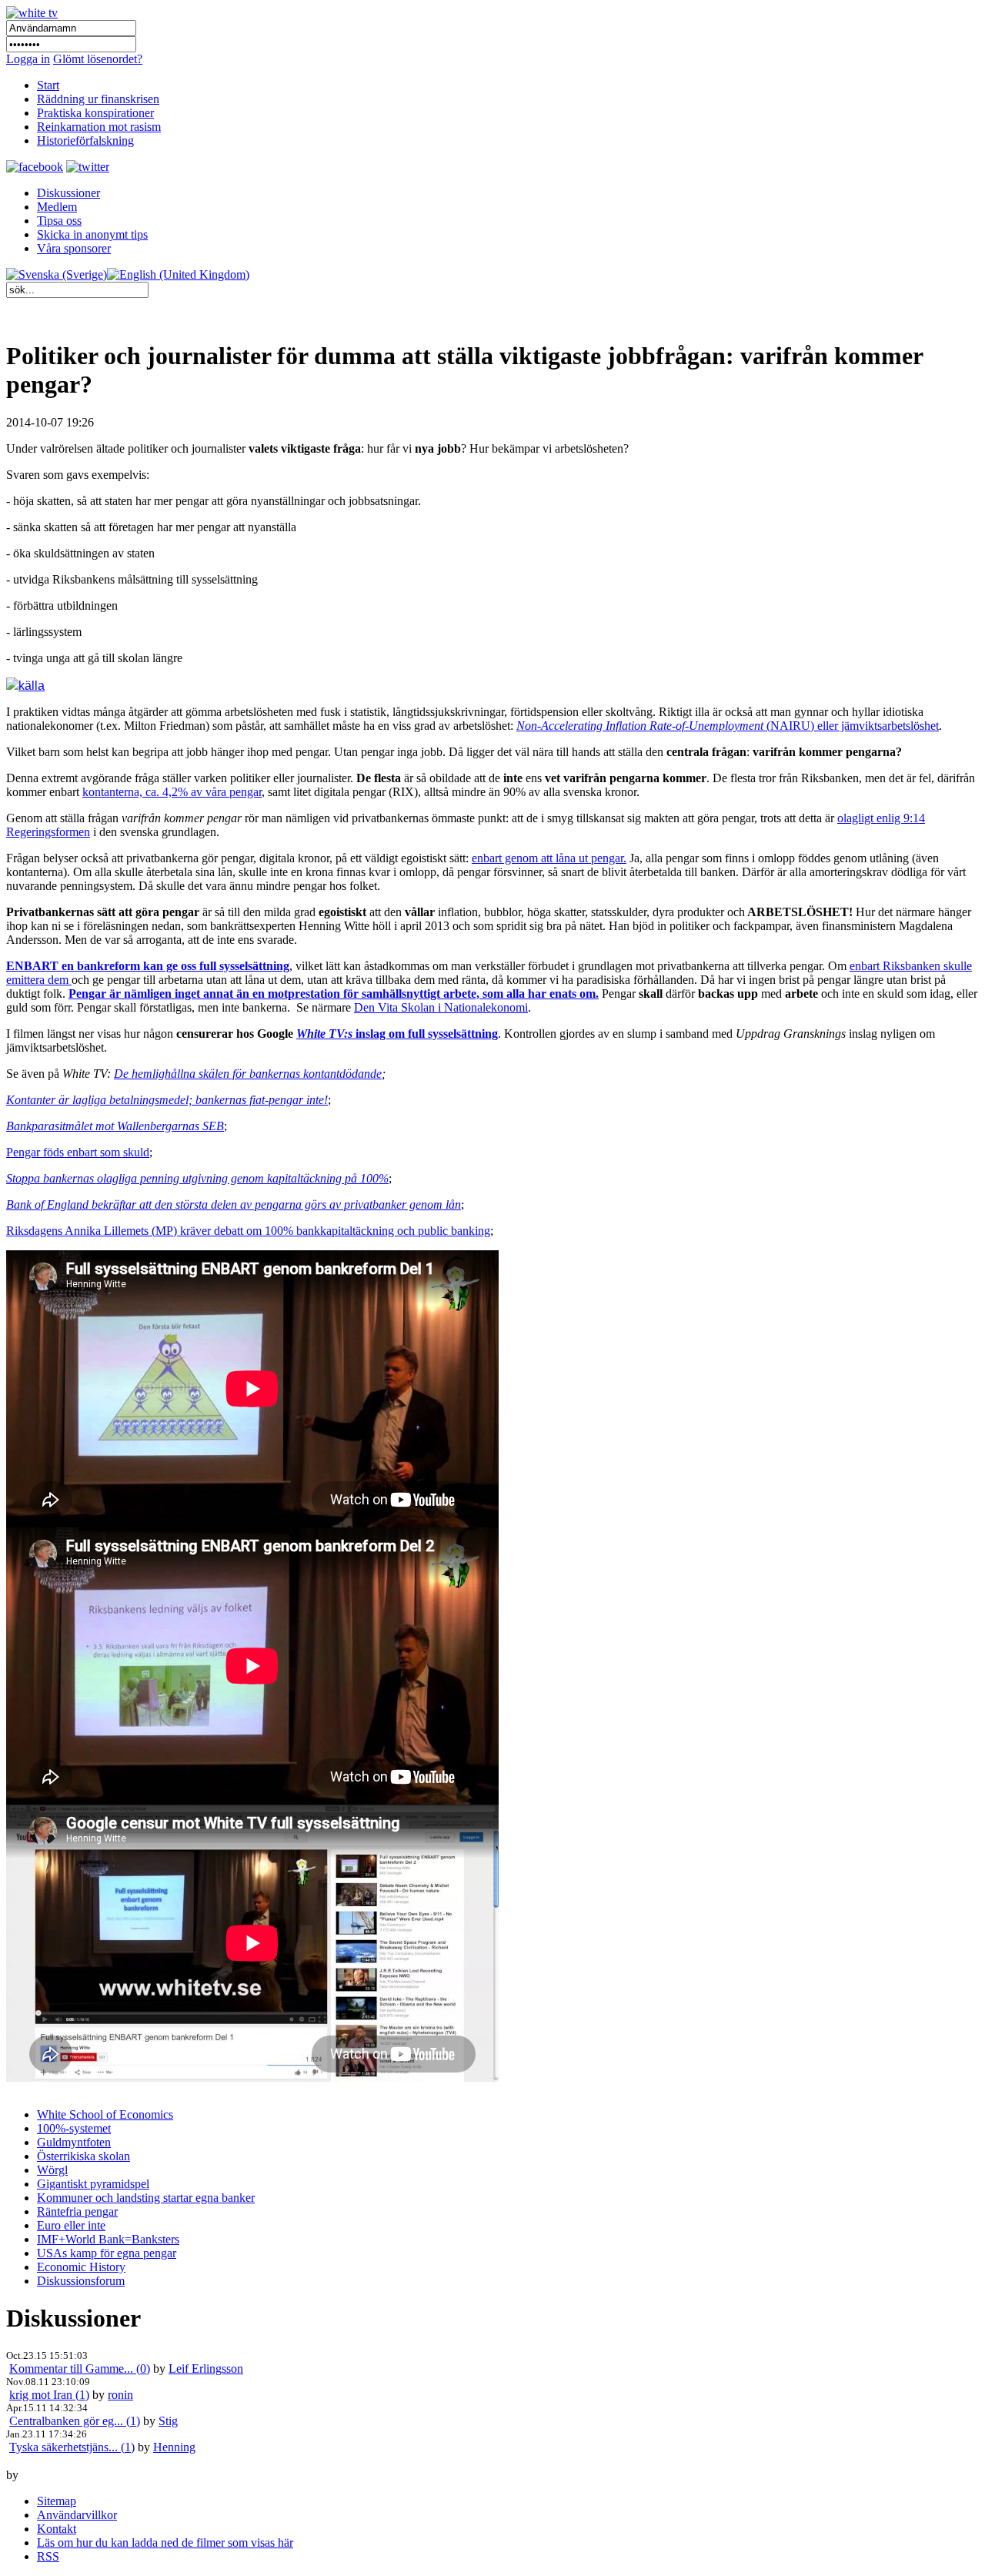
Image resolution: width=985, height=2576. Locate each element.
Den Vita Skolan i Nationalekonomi (441, 1007)
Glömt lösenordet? (98, 59)
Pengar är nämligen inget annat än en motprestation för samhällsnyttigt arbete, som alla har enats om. (334, 994)
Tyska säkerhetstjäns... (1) (72, 2447)
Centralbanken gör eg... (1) (75, 2421)
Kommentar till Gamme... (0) (80, 2369)
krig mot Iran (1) (49, 2395)
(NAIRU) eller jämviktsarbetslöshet (728, 726)
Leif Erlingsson (206, 2369)
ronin (120, 2395)
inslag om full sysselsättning (397, 1034)
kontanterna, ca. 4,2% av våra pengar (172, 792)
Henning (174, 2447)
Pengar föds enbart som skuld (78, 1152)
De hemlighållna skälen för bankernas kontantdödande (248, 1074)
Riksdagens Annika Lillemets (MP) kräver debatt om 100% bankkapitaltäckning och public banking (248, 1231)
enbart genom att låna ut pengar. (549, 858)
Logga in (28, 59)
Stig (168, 2421)
